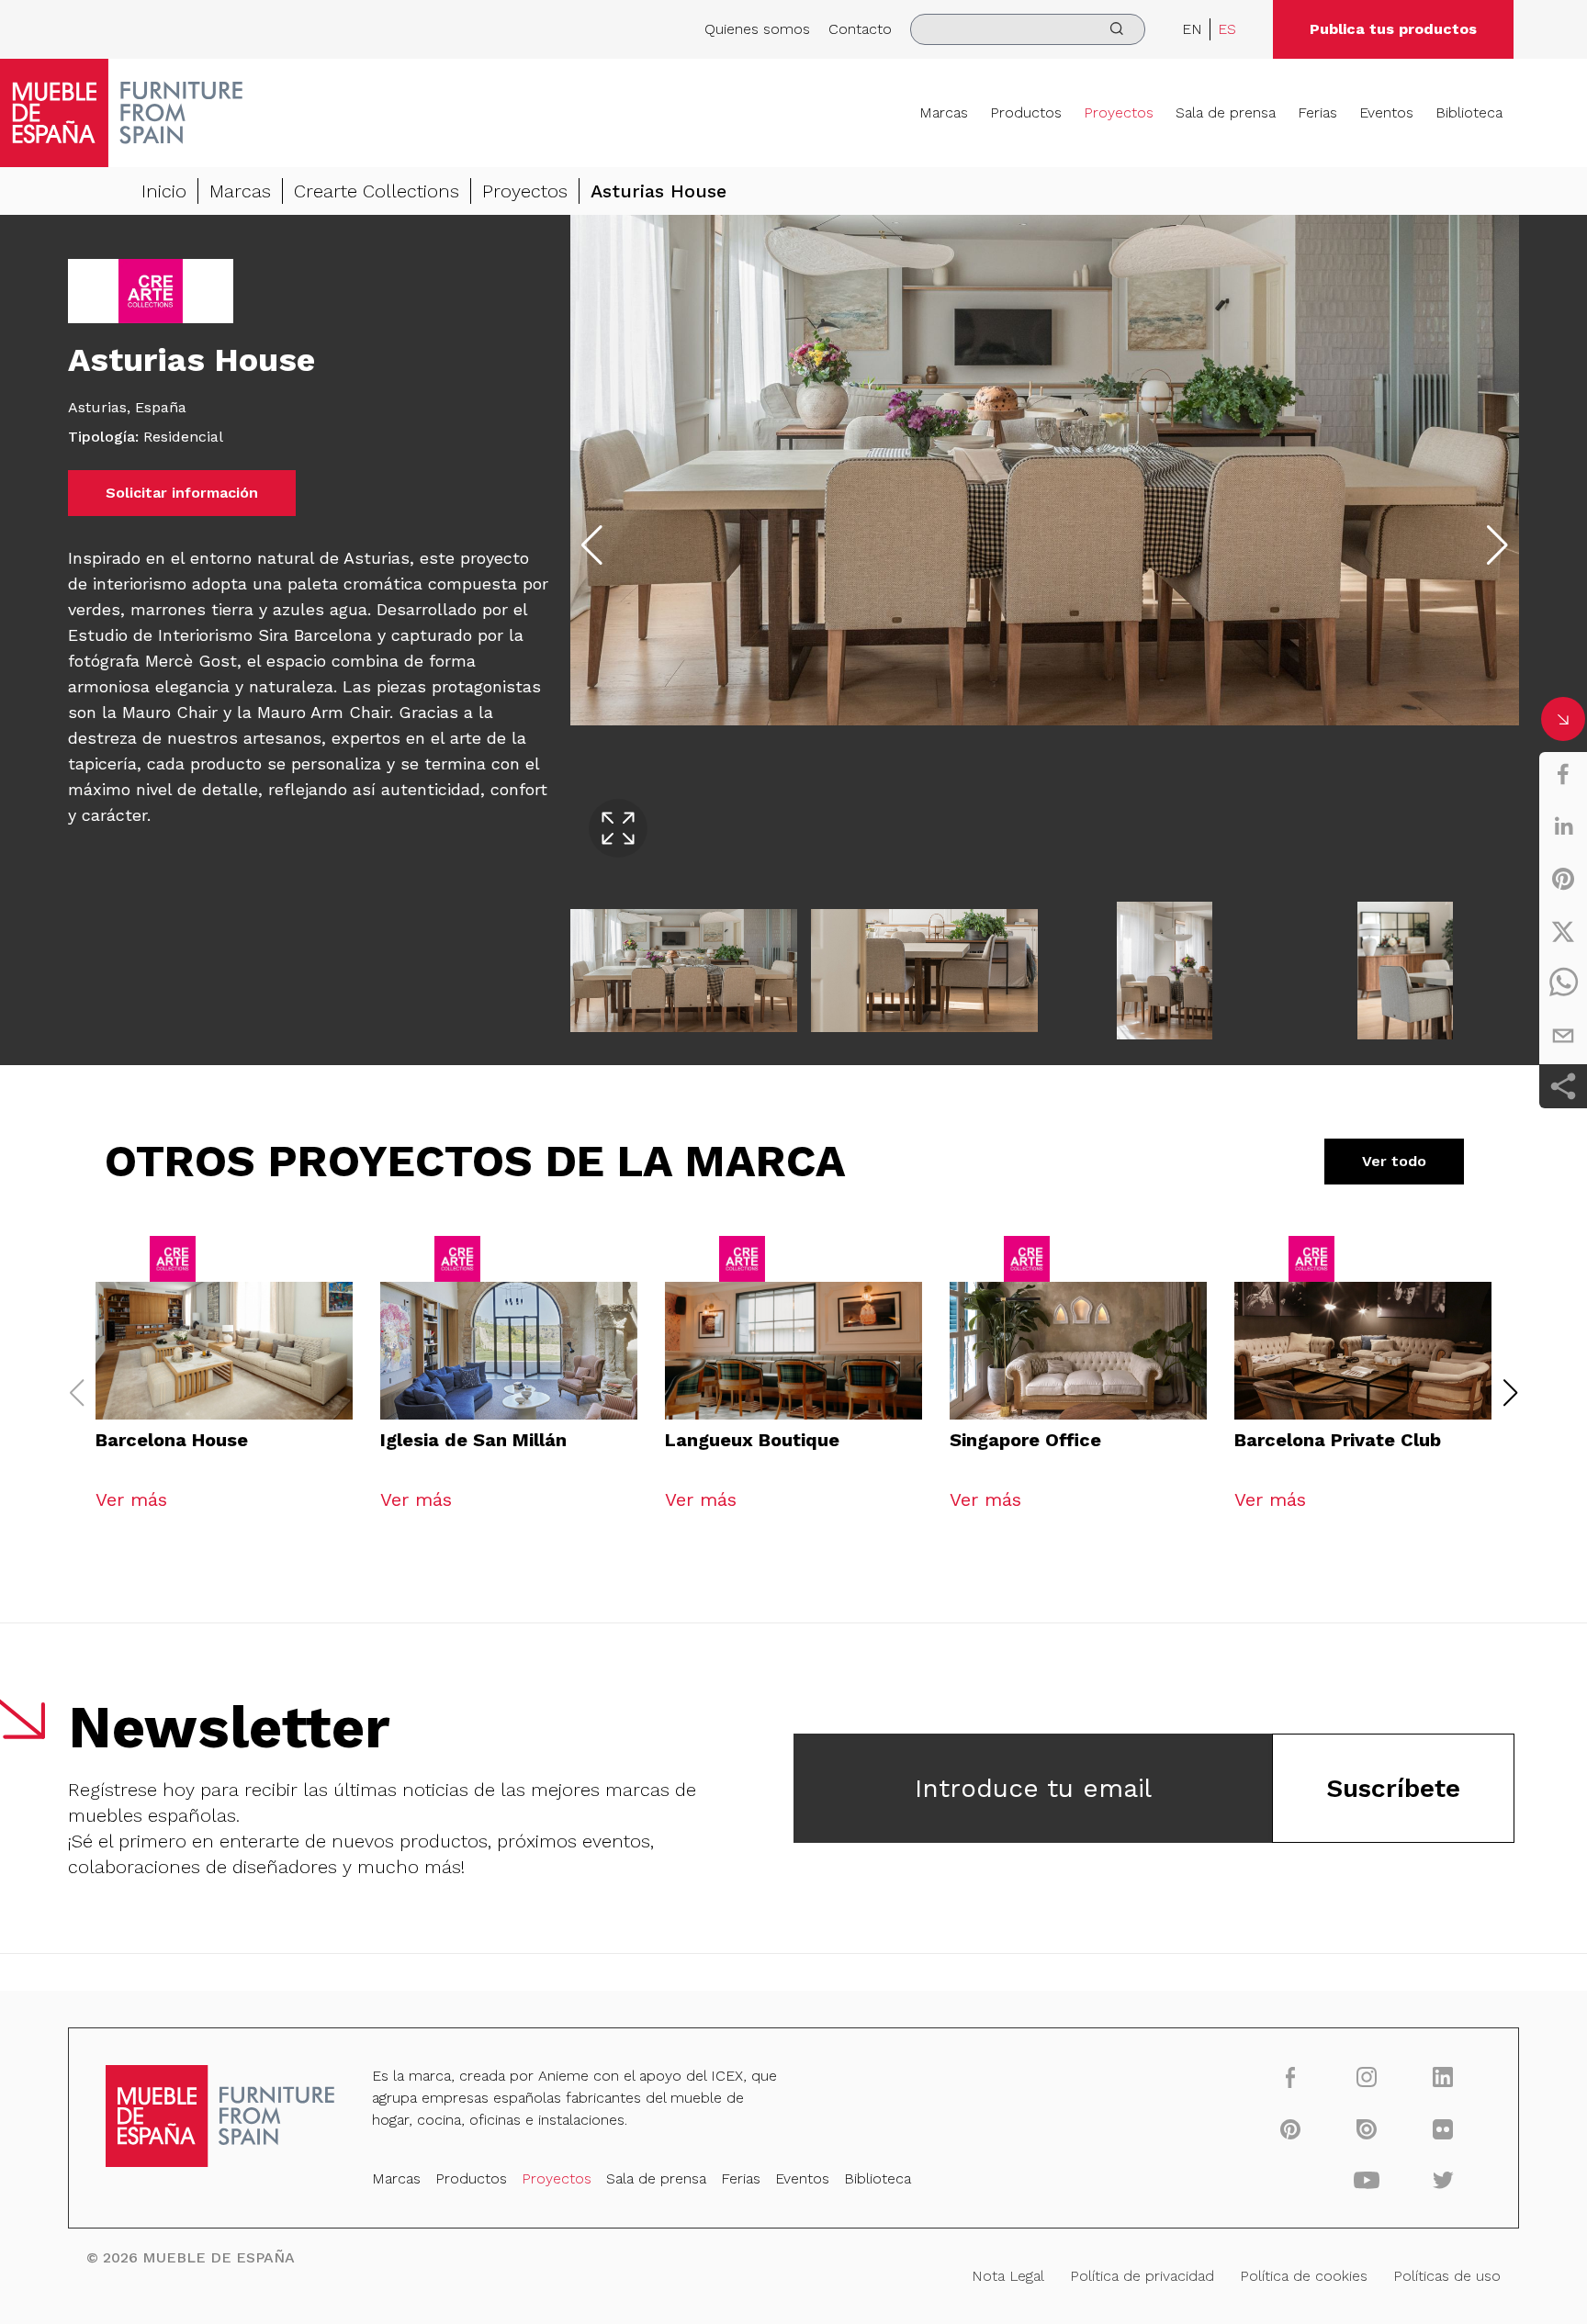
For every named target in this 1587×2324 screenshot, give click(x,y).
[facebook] (1563, 774)
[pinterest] (1563, 879)
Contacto (860, 29)
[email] (1563, 1036)
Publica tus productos (1393, 29)
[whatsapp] (1563, 983)
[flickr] (1443, 2128)
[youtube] (1367, 2180)
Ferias (1317, 112)
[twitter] (1563, 931)
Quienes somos (757, 29)
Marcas (944, 112)
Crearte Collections (377, 191)
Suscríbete (1393, 1788)
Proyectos (1119, 112)
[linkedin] (1563, 826)
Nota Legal (1008, 2276)
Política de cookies (1304, 2276)
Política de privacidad (1142, 2276)
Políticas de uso (1447, 2276)
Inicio (164, 191)
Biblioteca (1469, 112)
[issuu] (1367, 2128)
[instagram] (1367, 2077)
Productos (1026, 112)
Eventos (1386, 112)
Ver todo (1394, 1161)
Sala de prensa (1226, 112)
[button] (1511, 1393)
